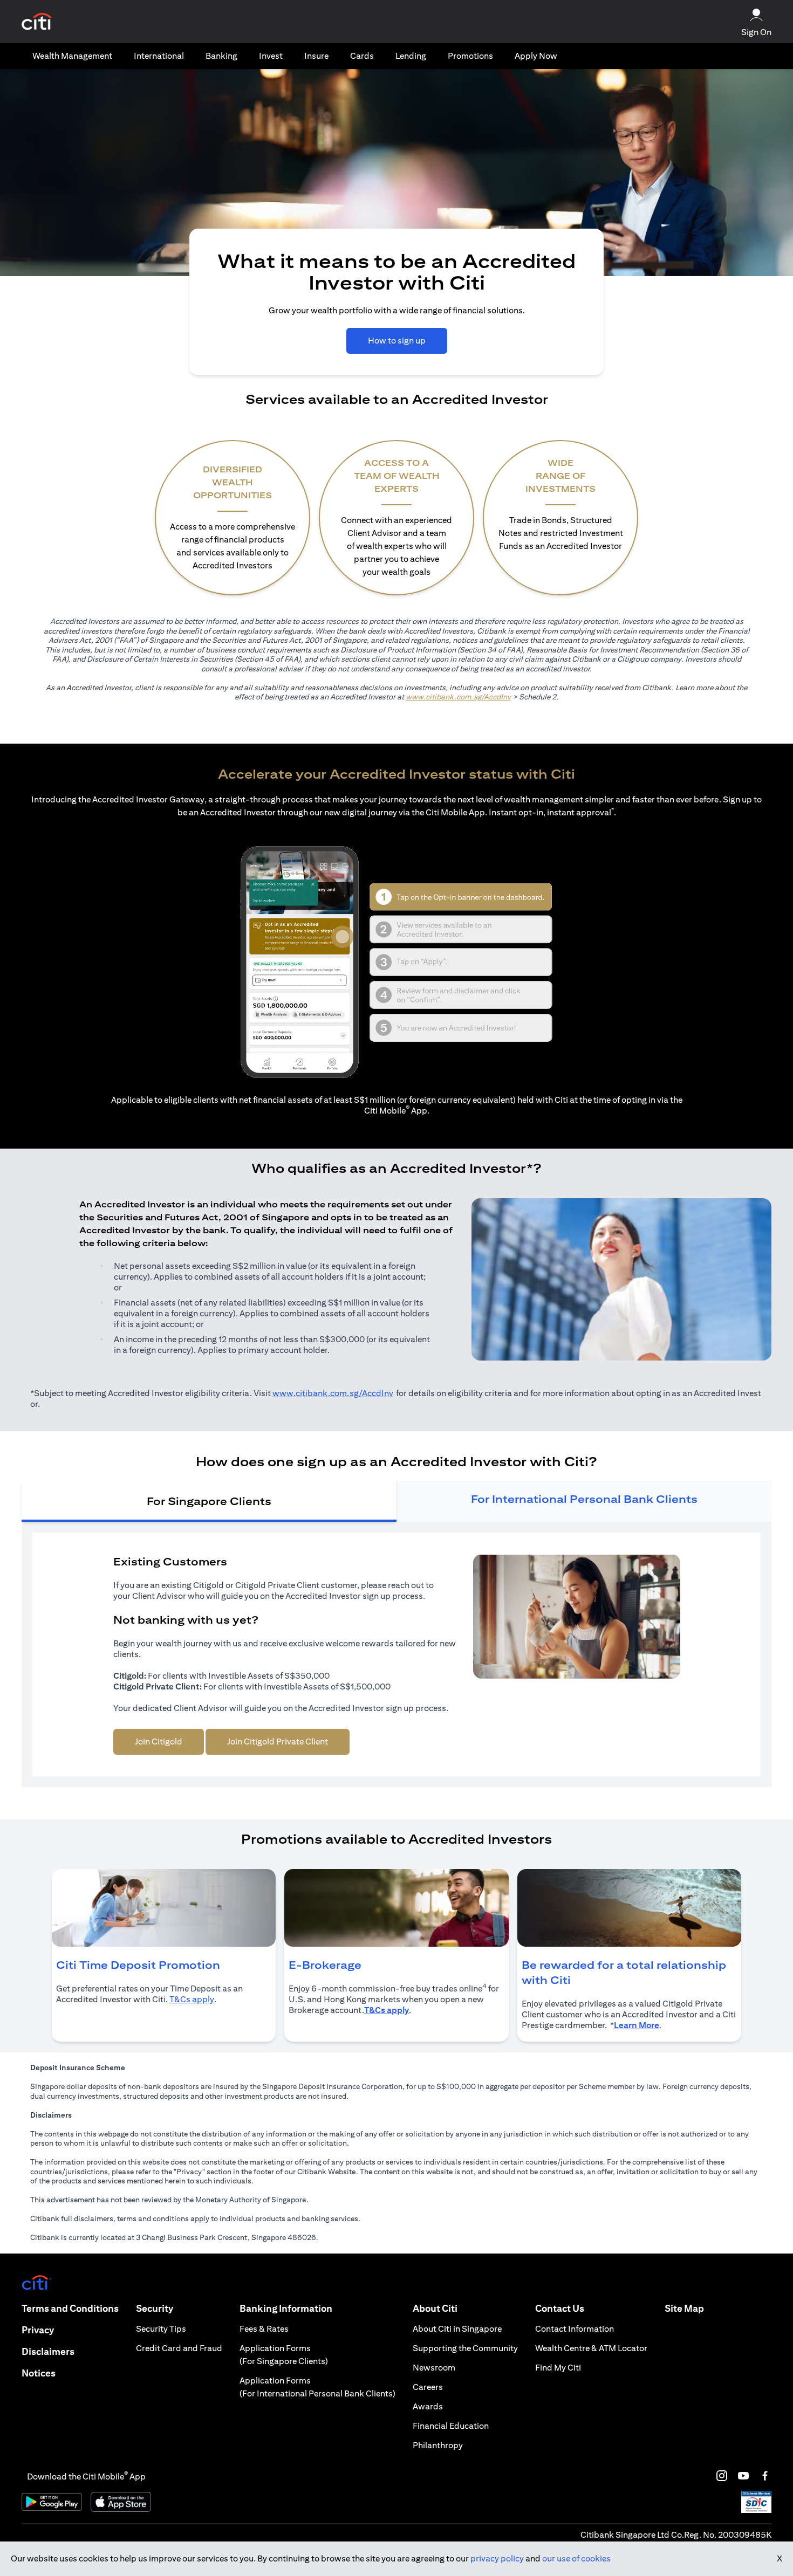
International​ (159, 56)
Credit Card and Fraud (179, 2348)
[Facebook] (765, 2476)
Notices (39, 2373)
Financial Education (451, 2426)
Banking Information (286, 2308)
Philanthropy (438, 2445)
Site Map (684, 2308)
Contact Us (560, 2308)
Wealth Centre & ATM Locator (591, 2348)
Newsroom (434, 2368)
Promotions (470, 56)
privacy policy (497, 2558)
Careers (428, 2387)
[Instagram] (722, 2476)
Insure (316, 56)
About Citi (435, 2308)
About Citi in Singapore (457, 2329)
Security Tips (161, 2329)
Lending (411, 56)
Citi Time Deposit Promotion (138, 1965)
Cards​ (362, 56)
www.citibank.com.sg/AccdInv (458, 697)
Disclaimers (48, 2351)
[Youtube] (743, 2476)
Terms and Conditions (70, 2308)
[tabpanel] (396, 1654)
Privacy (38, 2330)
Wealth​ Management (72, 56)
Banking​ (221, 56)
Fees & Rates (264, 2329)
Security (155, 2308)
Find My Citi (558, 2368)
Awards (428, 2406)
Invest (271, 56)
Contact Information (575, 2329)
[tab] (72, 56)
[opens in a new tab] (37, 22)
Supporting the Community (465, 2348)
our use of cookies (576, 2558)
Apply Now (536, 56)
